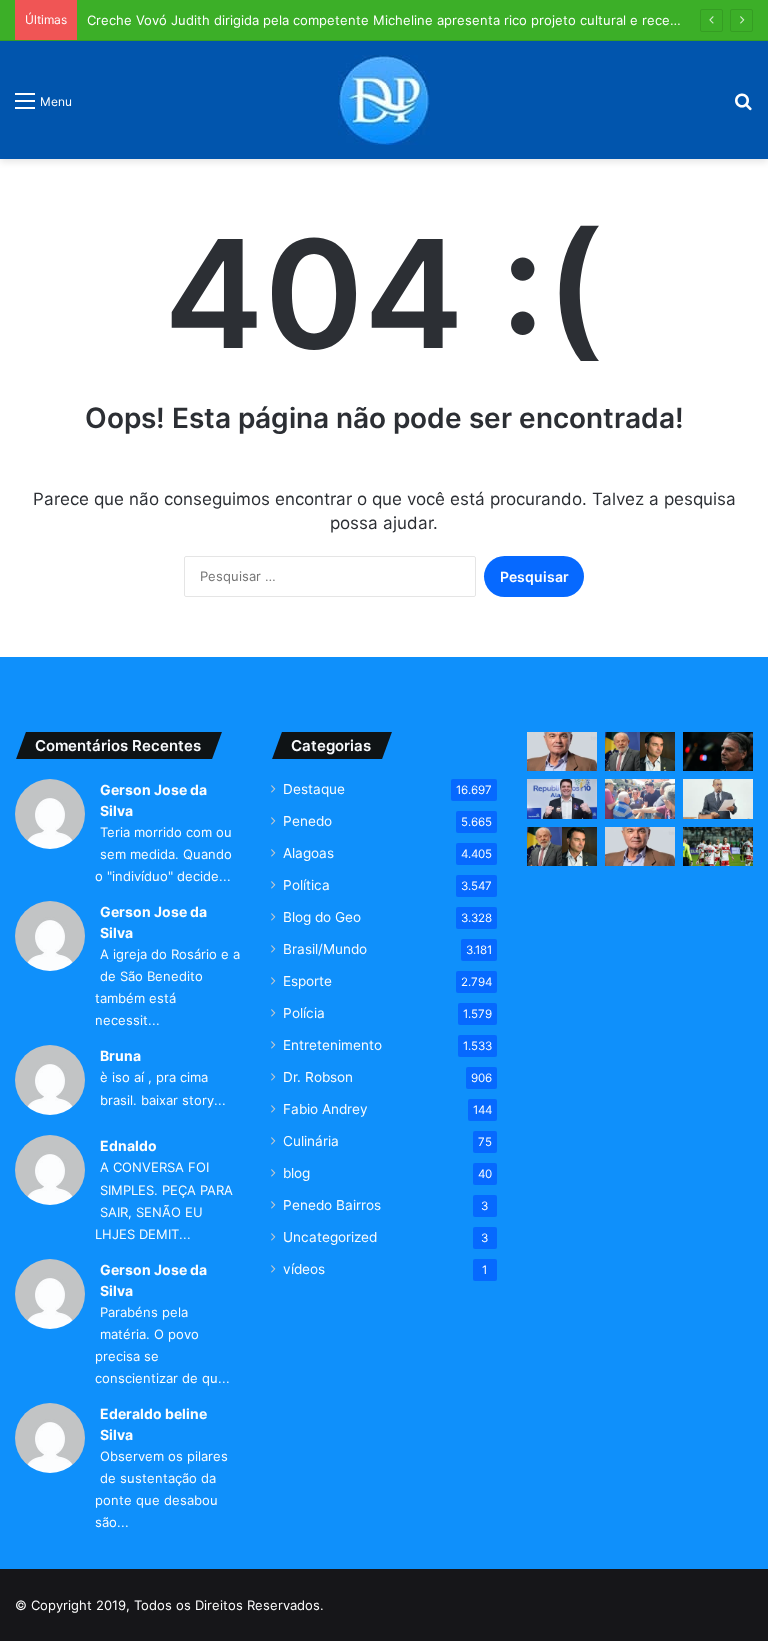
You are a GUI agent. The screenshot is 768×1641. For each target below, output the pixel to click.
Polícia (304, 1013)
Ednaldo (128, 1145)
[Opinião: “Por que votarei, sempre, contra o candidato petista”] (562, 751)
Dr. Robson (318, 1077)
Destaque (314, 789)
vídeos (304, 1269)
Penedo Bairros (332, 1205)
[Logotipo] (384, 100)
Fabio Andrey (325, 1109)
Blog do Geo (322, 917)
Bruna (120, 1055)
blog (296, 1173)
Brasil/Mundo (325, 949)
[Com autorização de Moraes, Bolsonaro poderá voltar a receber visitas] (718, 751)
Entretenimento (332, 1045)
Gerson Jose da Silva (153, 800)
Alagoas (308, 853)
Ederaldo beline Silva (153, 1424)
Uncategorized (330, 1237)
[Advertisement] (640, 1004)
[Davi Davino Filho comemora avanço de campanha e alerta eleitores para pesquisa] (562, 798)
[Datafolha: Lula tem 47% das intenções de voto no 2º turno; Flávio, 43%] (640, 751)
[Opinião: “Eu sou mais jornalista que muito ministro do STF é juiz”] (640, 846)
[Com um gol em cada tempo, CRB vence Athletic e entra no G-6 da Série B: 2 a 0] (718, 846)
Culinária (311, 1141)
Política (306, 885)
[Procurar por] (743, 107)
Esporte (307, 981)
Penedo (307, 821)
